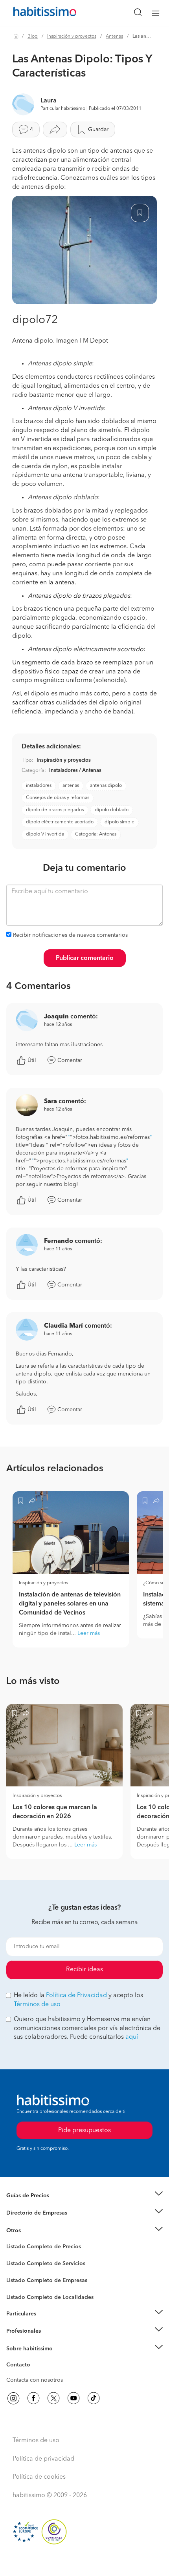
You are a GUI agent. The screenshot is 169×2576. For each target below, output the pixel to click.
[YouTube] (73, 2398)
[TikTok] (94, 2398)
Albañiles (18, 2286)
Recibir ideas (84, 1970)
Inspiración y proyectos (72, 36)
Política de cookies (39, 2477)
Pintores (17, 2270)
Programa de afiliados (34, 2374)
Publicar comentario (85, 958)
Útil (32, 1060)
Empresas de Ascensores (38, 2223)
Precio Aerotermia (29, 2213)
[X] (53, 2398)
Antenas (114, 36)
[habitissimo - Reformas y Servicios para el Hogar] (36, 13)
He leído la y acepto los (78, 2000)
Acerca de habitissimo (34, 2358)
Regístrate (19, 2331)
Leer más (89, 1633)
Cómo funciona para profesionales (50, 2341)
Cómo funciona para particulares (47, 2323)
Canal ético (20, 2366)
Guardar (98, 130)
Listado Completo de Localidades (50, 2297)
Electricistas (21, 2278)
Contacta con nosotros (35, 2380)
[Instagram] (13, 2398)
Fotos (13, 2256)
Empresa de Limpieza (33, 2231)
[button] (84, 2196)
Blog (33, 36)
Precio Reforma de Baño (37, 2205)
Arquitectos (21, 2293)
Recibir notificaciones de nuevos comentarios (70, 935)
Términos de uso (37, 2005)
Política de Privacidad (76, 1996)
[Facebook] (33, 2398)
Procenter (18, 2264)
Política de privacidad (43, 2459)
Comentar (70, 1060)
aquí (132, 2037)
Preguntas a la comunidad (39, 2248)
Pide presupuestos (84, 2563)
